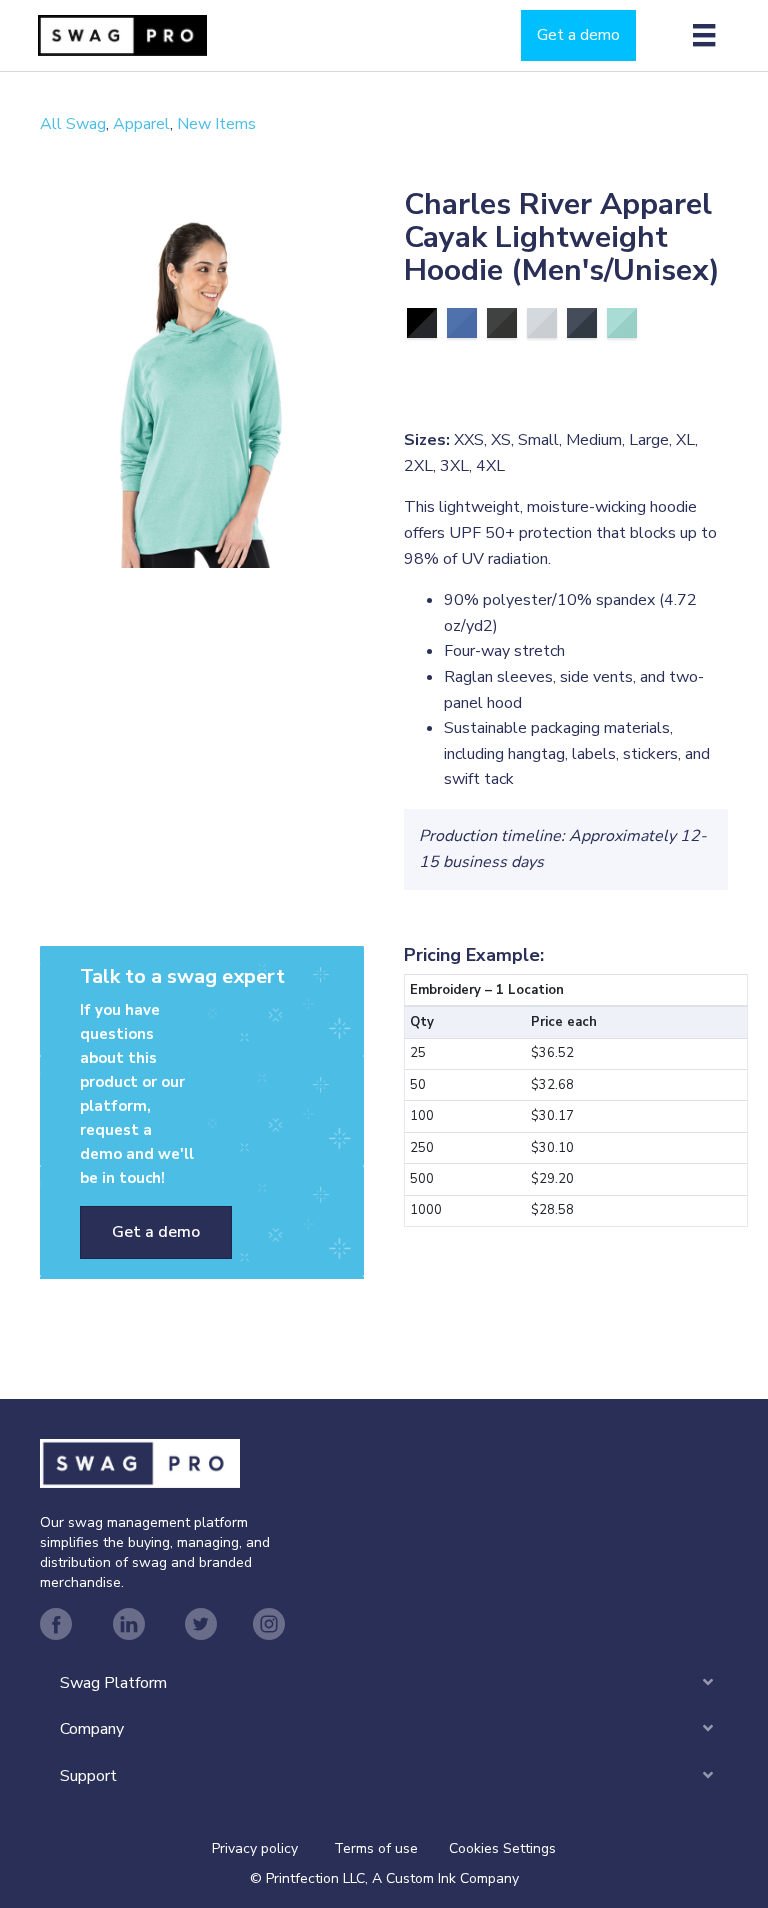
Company (92, 1729)
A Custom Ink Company (445, 1878)
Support (88, 1776)
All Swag (73, 124)
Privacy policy (273, 1848)
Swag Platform (113, 1683)
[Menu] (704, 35)
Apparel (141, 124)
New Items (216, 124)
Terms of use (376, 1848)
